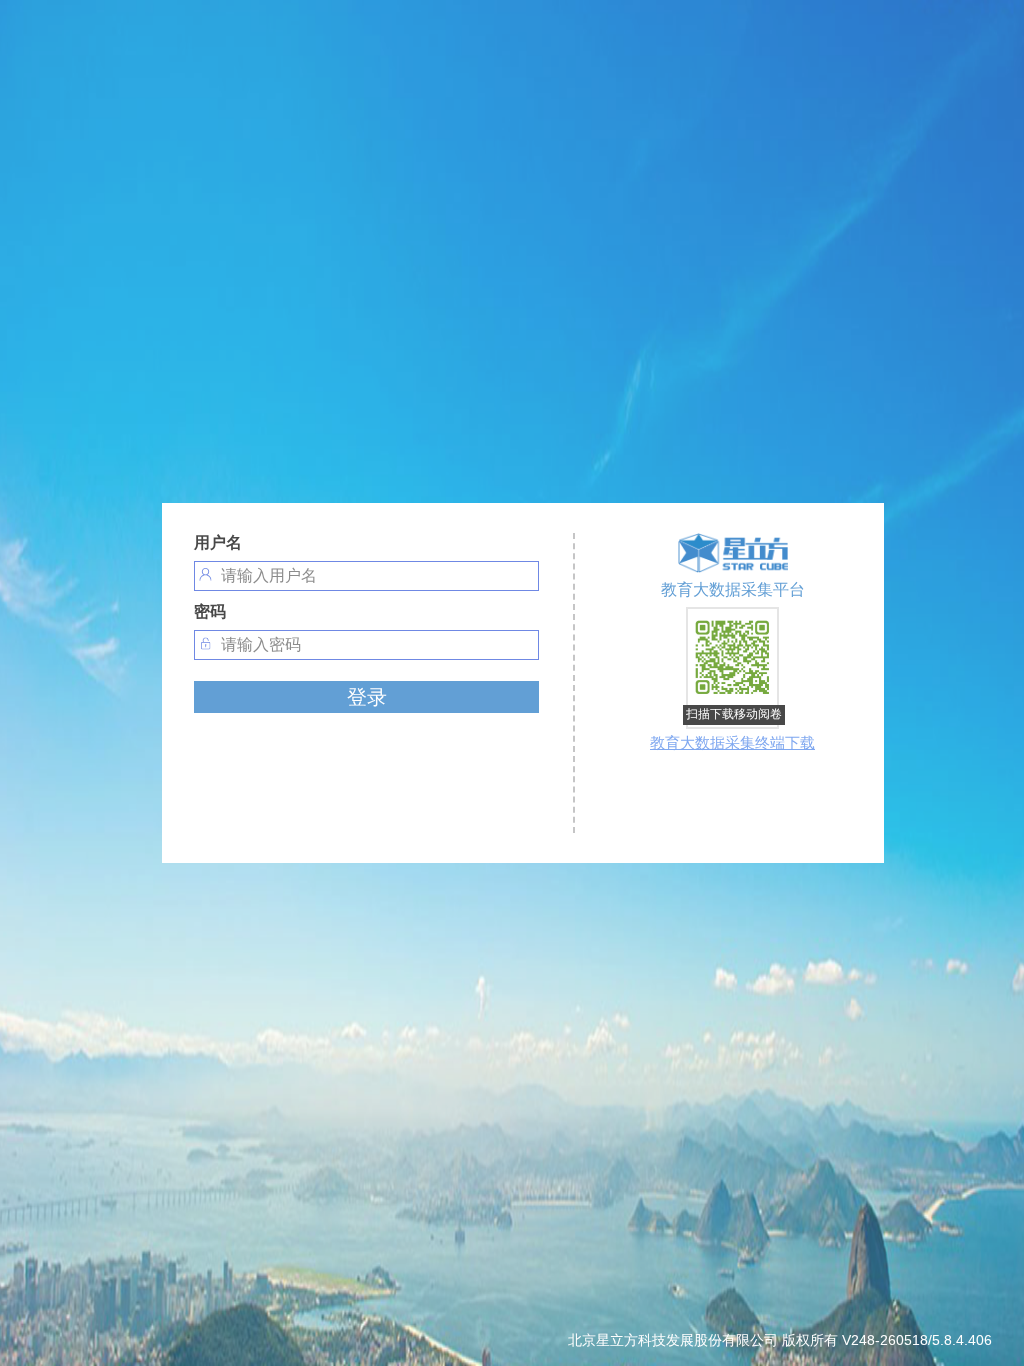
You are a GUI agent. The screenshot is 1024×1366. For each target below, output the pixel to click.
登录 (367, 697)
